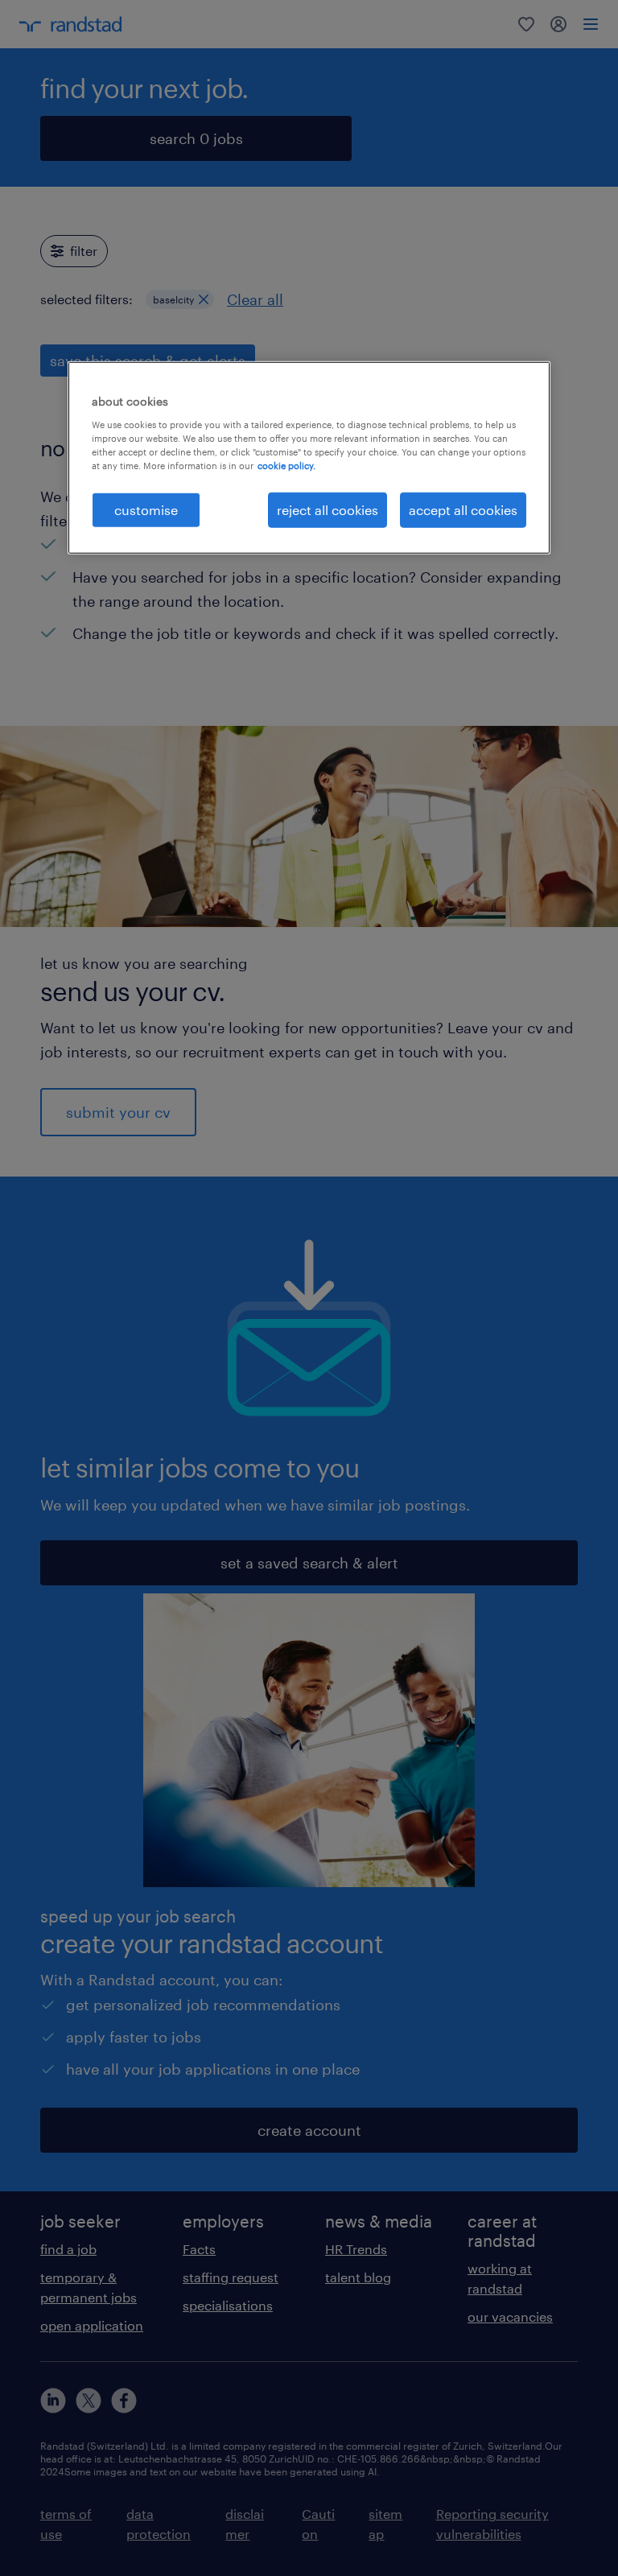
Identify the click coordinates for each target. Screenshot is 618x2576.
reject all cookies (328, 510)
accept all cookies (463, 510)
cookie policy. (286, 466)
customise (146, 510)
